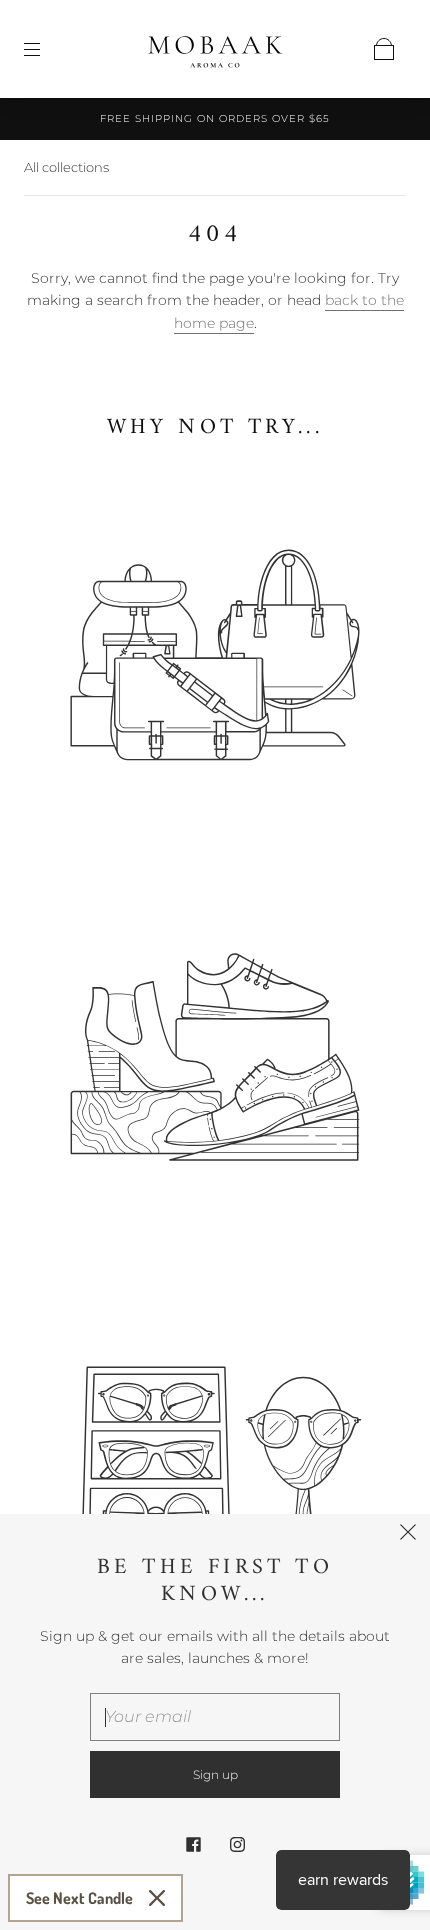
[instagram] (237, 1844)
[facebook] (193, 1844)
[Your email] (215, 1717)
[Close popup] (408, 1536)
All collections (66, 167)
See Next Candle (79, 1898)
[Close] (157, 1898)
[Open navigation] (46, 49)
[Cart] (384, 49)
